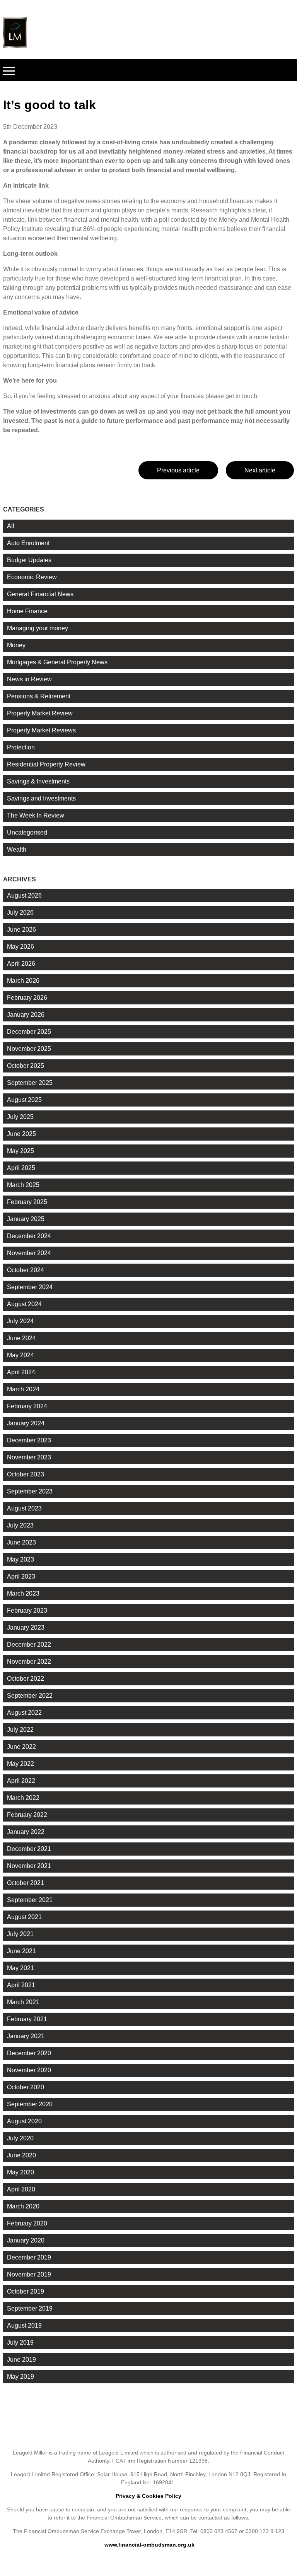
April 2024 (21, 1372)
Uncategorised (27, 832)
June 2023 (21, 1542)
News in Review (29, 679)
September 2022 (30, 1696)
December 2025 (29, 1032)
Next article (260, 470)
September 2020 (30, 2104)
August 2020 (24, 2121)
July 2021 (20, 1934)
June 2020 (21, 2155)
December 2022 (29, 1645)
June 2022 (21, 1747)
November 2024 (29, 1253)
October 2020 (26, 2087)
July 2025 (20, 1117)
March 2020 (23, 2206)
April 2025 (21, 1168)
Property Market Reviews (41, 730)
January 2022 (26, 1832)
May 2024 (20, 1355)
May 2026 (20, 947)
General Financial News (40, 594)
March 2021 (23, 2002)
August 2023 (24, 1508)
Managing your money (38, 628)
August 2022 (24, 1713)
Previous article (178, 470)
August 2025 (24, 1100)
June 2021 (21, 1951)
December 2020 (29, 2053)
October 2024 (26, 1270)
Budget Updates (29, 560)
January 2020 (26, 2240)
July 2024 (20, 1321)
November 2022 (29, 1662)
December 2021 (29, 1849)
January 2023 (26, 1628)
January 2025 (26, 1219)
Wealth (17, 849)
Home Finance (27, 611)
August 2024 (24, 1304)
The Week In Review (36, 815)
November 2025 (29, 1049)
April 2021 (21, 1985)
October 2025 (26, 1066)
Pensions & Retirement (39, 696)
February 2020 (27, 2223)
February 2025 (27, 1202)
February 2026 (27, 998)
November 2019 (29, 2274)
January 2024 (26, 1423)
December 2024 (29, 1236)
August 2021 (24, 1917)
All (11, 526)
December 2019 (29, 2257)
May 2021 (20, 1968)
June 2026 (21, 930)
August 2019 (24, 2325)
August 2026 (24, 895)
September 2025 (30, 1083)
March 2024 (23, 1389)
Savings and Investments (41, 798)
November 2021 (29, 1866)
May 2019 (20, 2377)
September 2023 (30, 1491)
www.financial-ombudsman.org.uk (149, 2545)
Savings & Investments (38, 781)
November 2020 (29, 2070)
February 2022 (27, 1815)
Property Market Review (40, 713)
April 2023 (21, 1576)
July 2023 (20, 1525)
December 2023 (29, 1440)
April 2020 (21, 2189)
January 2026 (26, 1015)
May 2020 (20, 2172)
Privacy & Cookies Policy (148, 2496)
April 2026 (21, 964)
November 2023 (29, 1457)
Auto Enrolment (28, 543)
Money (16, 645)
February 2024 (27, 1406)
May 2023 (20, 1559)
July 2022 (20, 1730)
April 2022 (21, 1781)
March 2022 (23, 1798)
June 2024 (21, 1338)
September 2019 (30, 2308)
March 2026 (23, 981)
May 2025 (20, 1151)
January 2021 (26, 2036)
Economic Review (32, 577)
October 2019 (26, 2291)
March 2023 (23, 1593)
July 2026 (20, 913)
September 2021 (30, 1900)
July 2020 (20, 2138)
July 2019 (20, 2343)
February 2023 (27, 1610)
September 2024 (30, 1287)
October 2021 (26, 1883)
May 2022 (20, 1764)
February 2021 (27, 2019)
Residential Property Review (46, 764)
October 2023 (26, 1474)
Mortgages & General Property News (57, 662)
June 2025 (21, 1134)
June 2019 (21, 2360)
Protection (21, 747)
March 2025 (23, 1185)
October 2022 (26, 1679)
